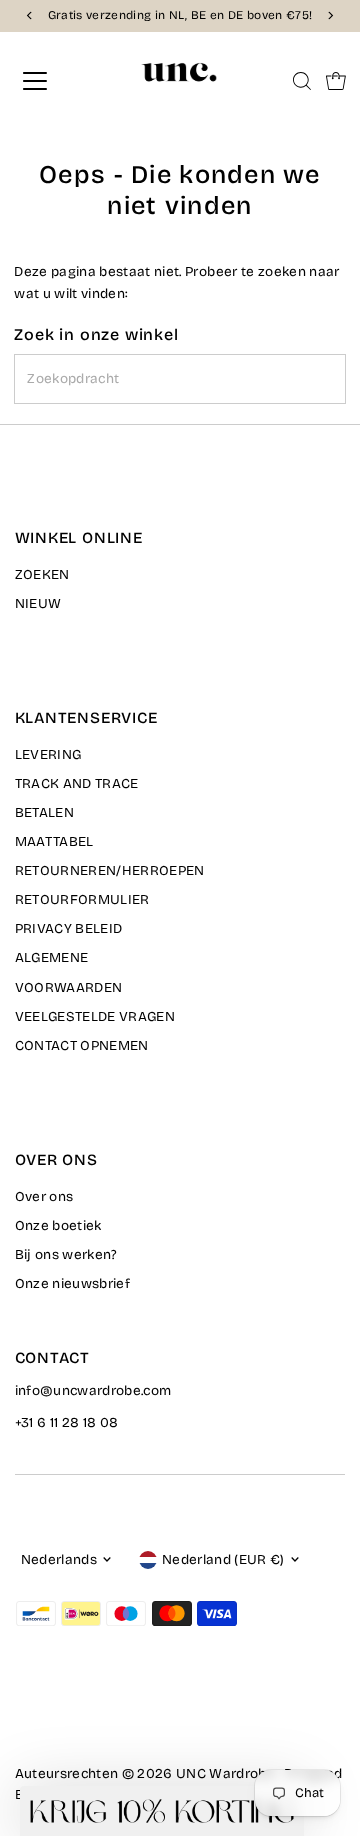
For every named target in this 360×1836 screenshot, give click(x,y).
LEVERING (48, 754)
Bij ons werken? (66, 1254)
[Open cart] (336, 81)
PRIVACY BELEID (69, 928)
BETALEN (44, 812)
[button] (162, 1811)
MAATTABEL (54, 841)
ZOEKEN (42, 574)
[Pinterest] (73, 1718)
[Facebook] (24, 1718)
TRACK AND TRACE (77, 783)
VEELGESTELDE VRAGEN (95, 1016)
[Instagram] (48, 1718)
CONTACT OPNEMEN (82, 1045)
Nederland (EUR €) (223, 1559)
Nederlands (59, 1559)
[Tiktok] (97, 1718)
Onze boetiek (58, 1225)
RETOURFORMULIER (82, 899)
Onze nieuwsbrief (72, 1283)
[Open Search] (302, 81)
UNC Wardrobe (225, 1773)
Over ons (44, 1196)
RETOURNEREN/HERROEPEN (110, 870)
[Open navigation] (49, 81)
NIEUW (38, 603)
